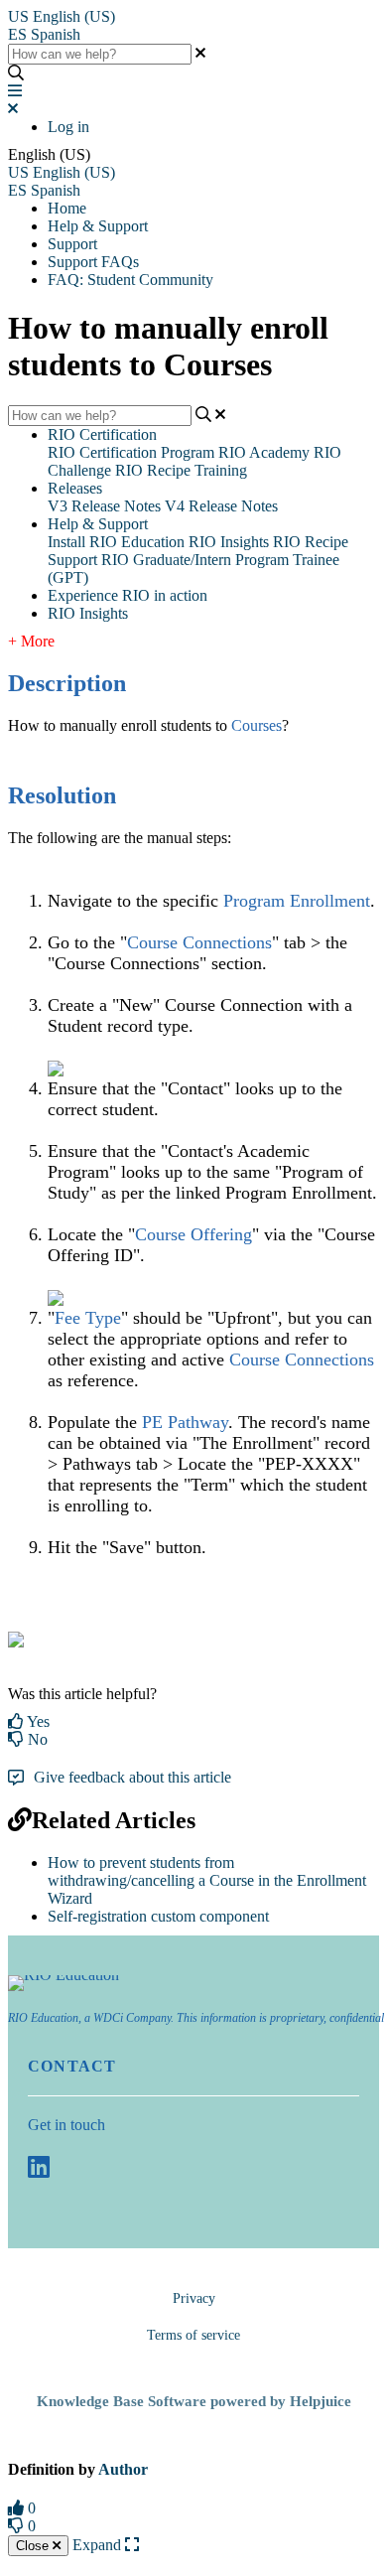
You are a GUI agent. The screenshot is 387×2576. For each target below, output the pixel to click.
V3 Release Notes (104, 506)
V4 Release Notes (221, 506)
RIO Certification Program (131, 452)
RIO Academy (264, 452)
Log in (68, 127)
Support (72, 244)
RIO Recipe (311, 542)
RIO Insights (229, 542)
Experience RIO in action (128, 595)
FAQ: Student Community (130, 280)
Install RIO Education (116, 542)
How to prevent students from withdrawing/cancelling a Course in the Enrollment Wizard (207, 1880)
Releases (75, 488)
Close (34, 2546)
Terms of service (193, 2335)
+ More (31, 641)
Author (123, 2469)
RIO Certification (102, 434)
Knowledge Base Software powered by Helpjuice (194, 2401)
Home (67, 208)
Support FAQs (93, 262)
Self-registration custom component (158, 1916)
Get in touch (66, 2125)
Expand (99, 2545)
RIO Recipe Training (181, 470)
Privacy (194, 2298)
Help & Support (98, 226)
